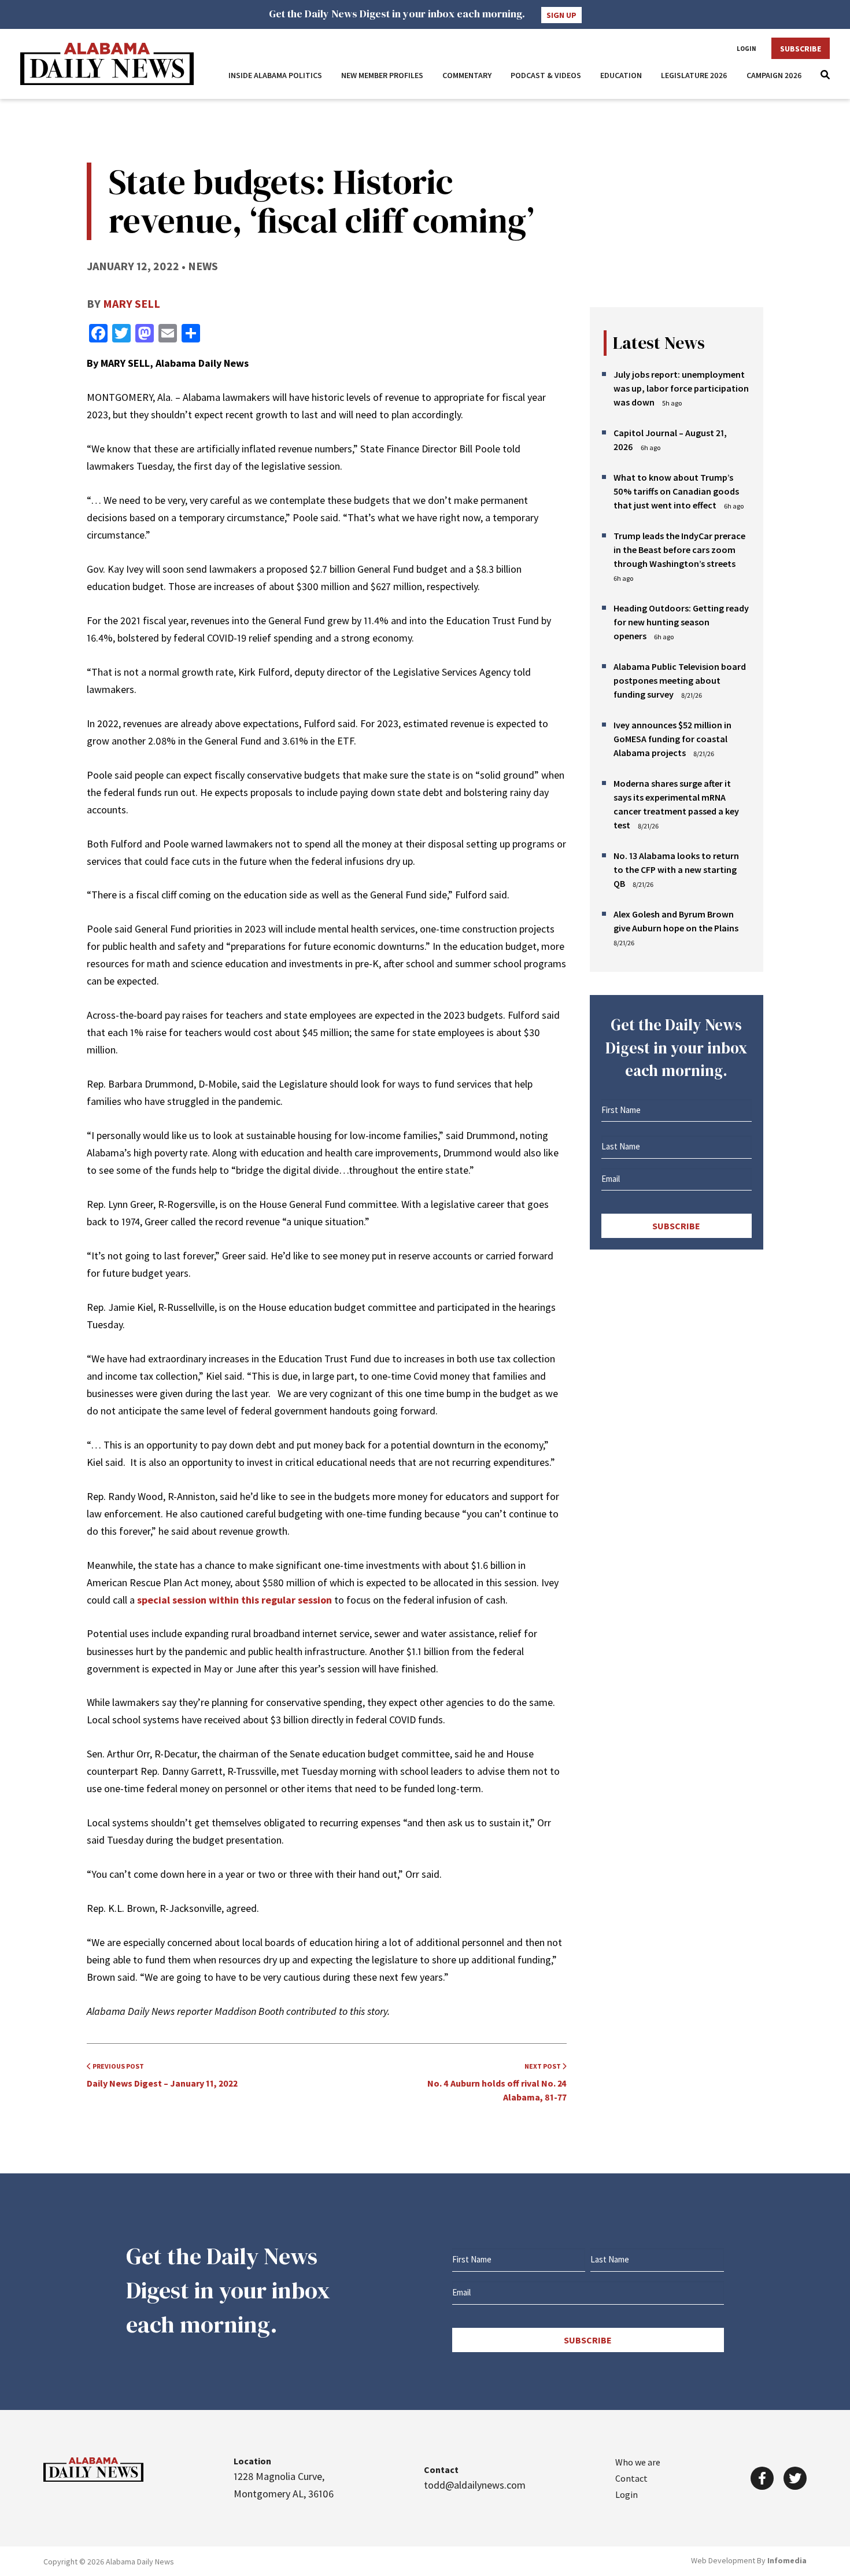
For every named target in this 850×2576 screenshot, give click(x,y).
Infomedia (787, 2560)
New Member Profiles (382, 75)
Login (746, 49)
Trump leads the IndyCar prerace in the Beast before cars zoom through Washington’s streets (679, 550)
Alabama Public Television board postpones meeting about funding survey (680, 680)
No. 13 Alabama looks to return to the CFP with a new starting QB (676, 869)
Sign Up (561, 15)
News (203, 266)
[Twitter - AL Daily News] (795, 2478)
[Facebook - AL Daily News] (762, 2478)
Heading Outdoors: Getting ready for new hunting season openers (681, 622)
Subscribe (801, 49)
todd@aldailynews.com (475, 2485)
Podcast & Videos (546, 75)
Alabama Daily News (107, 64)
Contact (631, 2478)
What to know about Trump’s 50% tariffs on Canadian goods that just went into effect (676, 491)
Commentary (467, 75)
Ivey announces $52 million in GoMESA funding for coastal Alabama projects (672, 739)
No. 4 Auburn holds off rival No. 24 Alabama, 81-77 (497, 2082)
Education (621, 75)
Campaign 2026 (774, 75)
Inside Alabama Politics (275, 75)
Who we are (638, 2462)
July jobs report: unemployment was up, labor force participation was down (681, 388)
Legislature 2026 (694, 75)
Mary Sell (132, 303)
